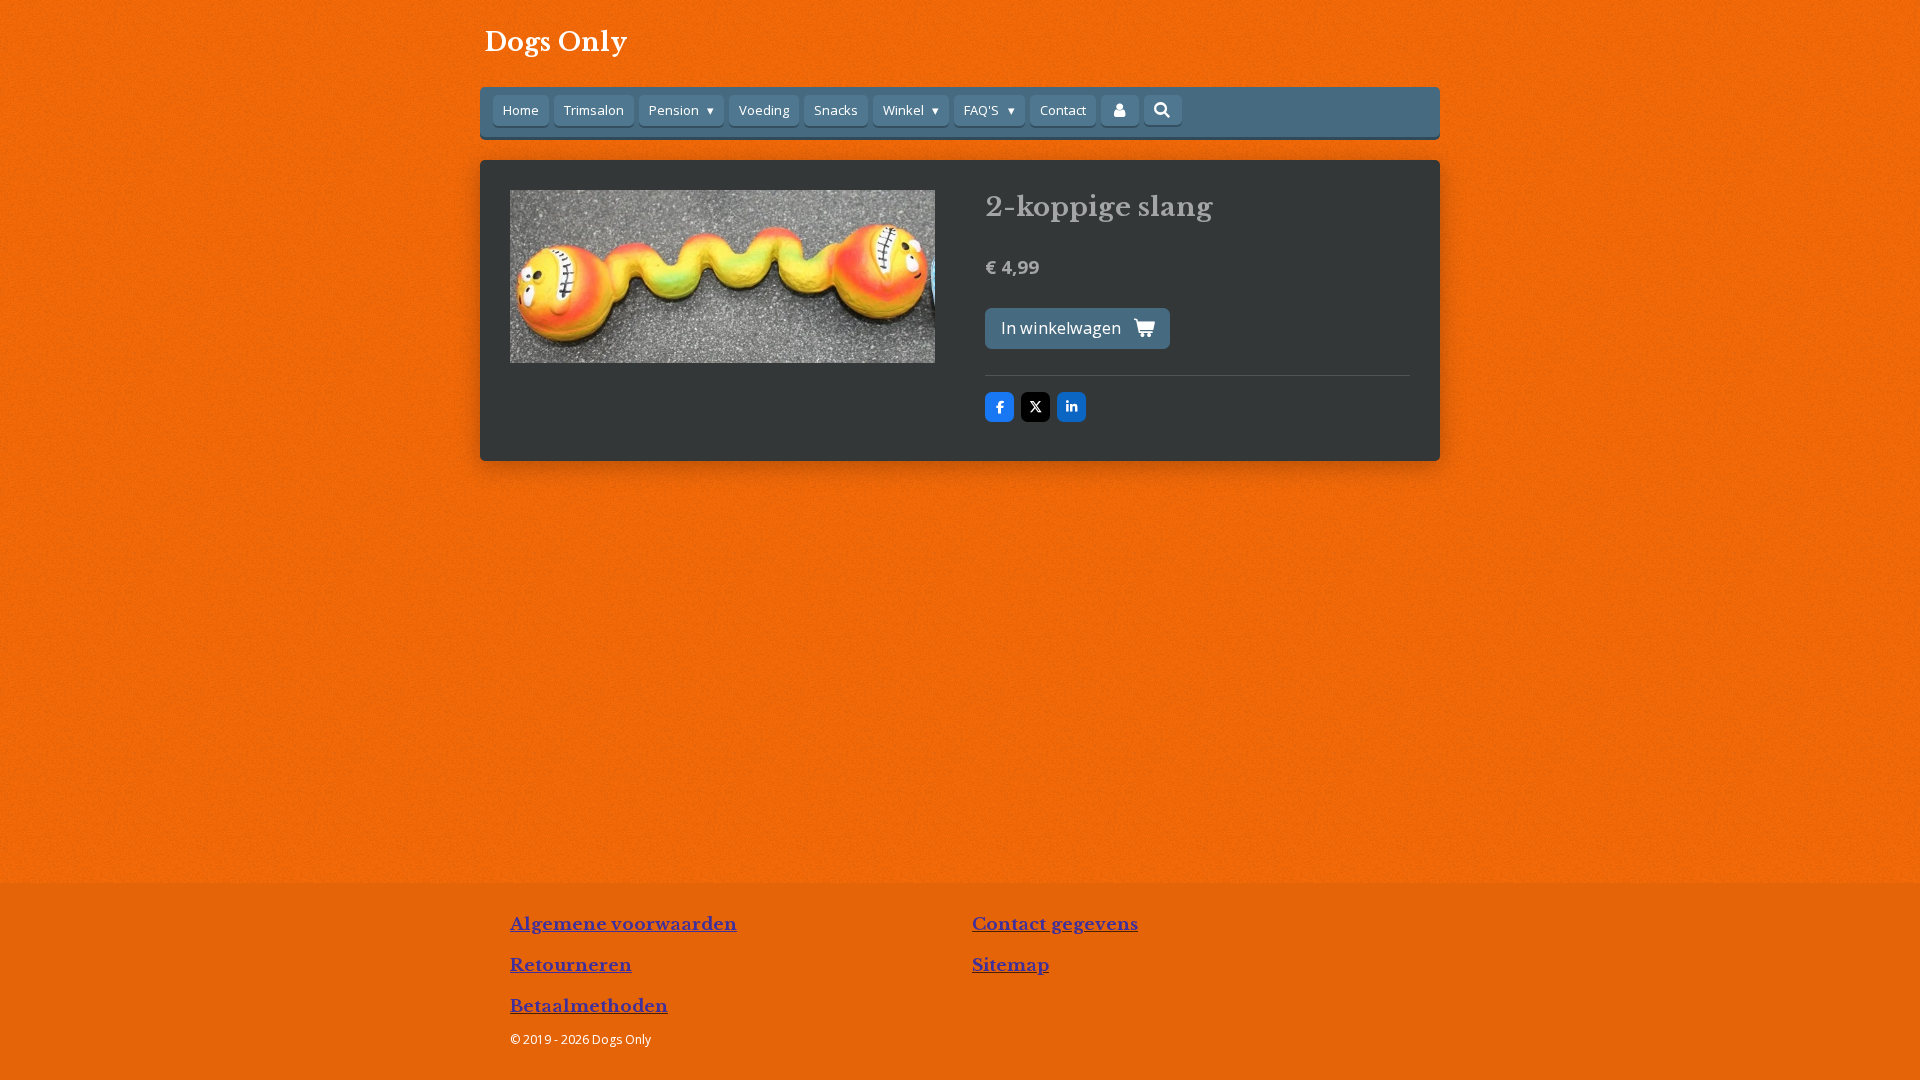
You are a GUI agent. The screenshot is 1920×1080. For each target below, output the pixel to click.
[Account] (1120, 110)
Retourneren (571, 965)
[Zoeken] (1163, 110)
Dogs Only (556, 42)
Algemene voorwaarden (623, 924)
